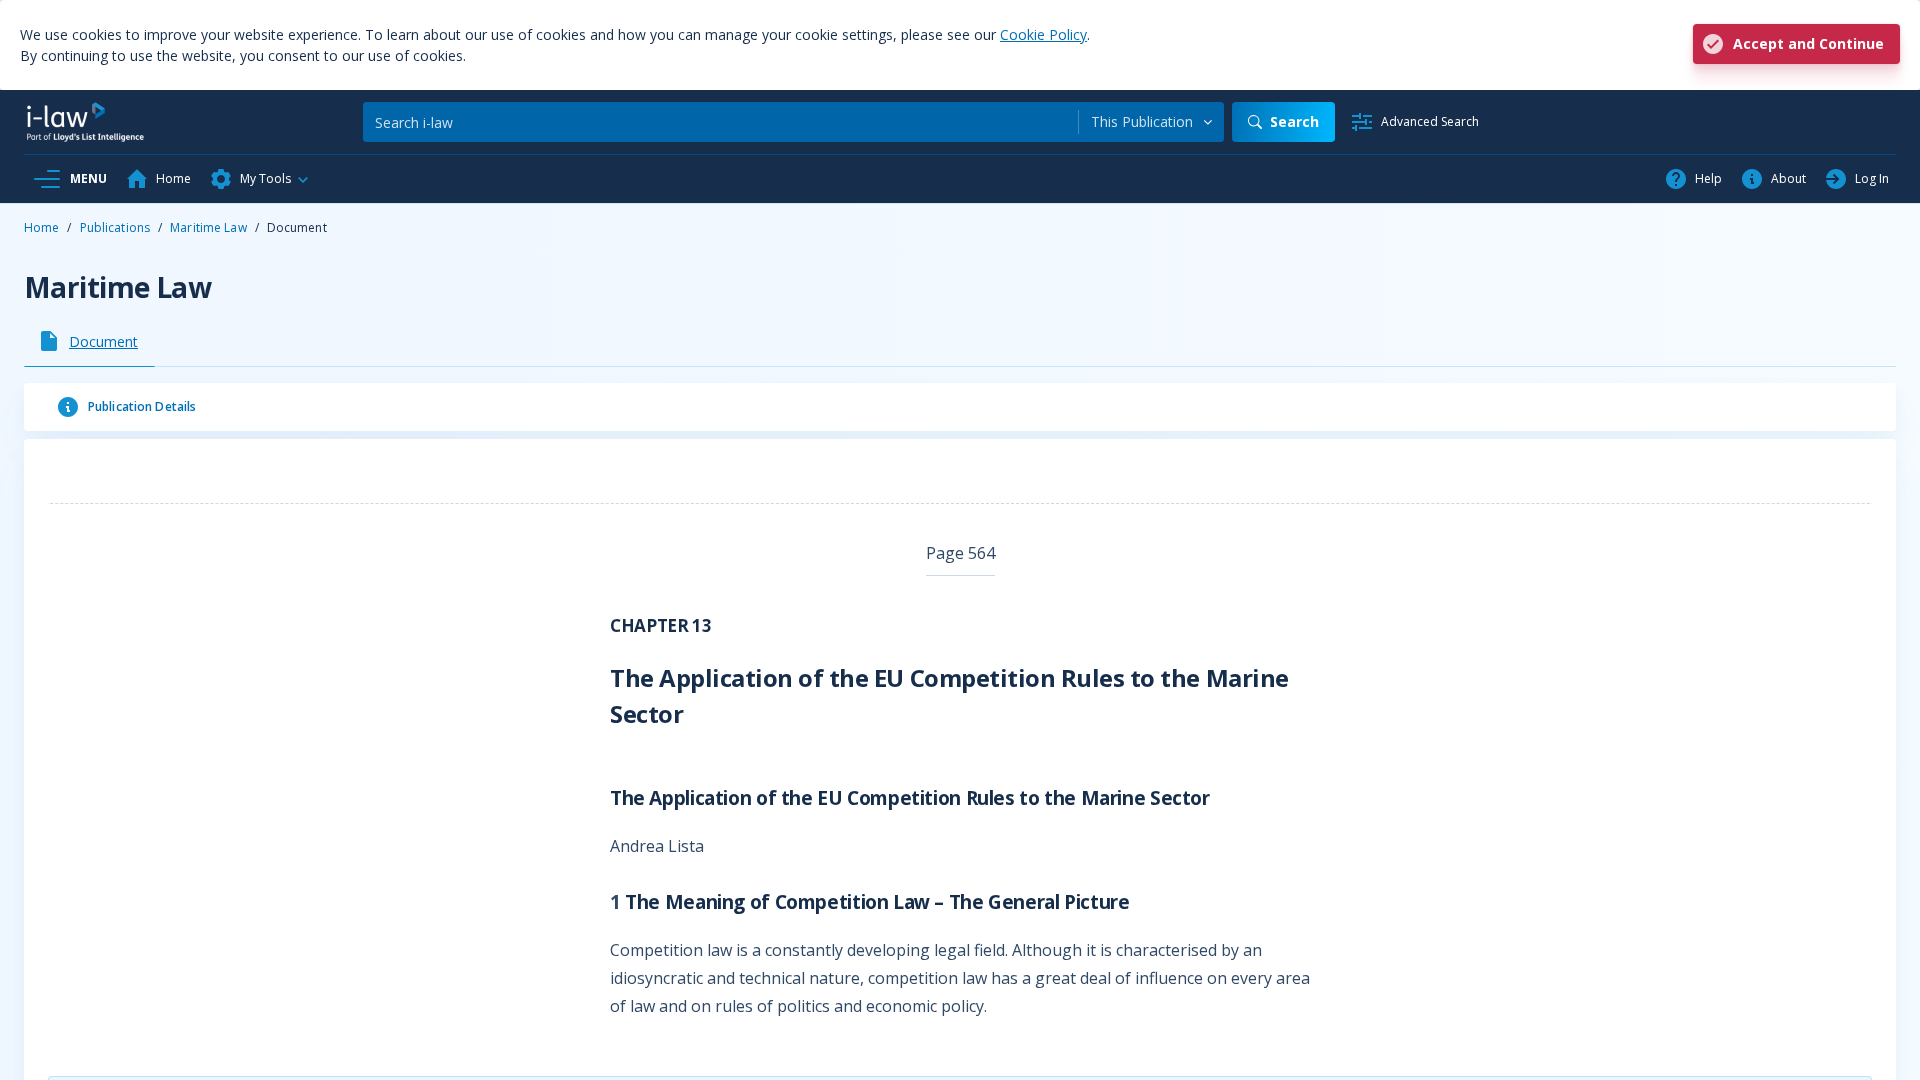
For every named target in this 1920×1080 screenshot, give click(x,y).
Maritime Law (208, 227)
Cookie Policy (1043, 34)
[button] (260, 179)
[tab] (89, 341)
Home (41, 227)
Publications (115, 227)
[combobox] (1151, 122)
